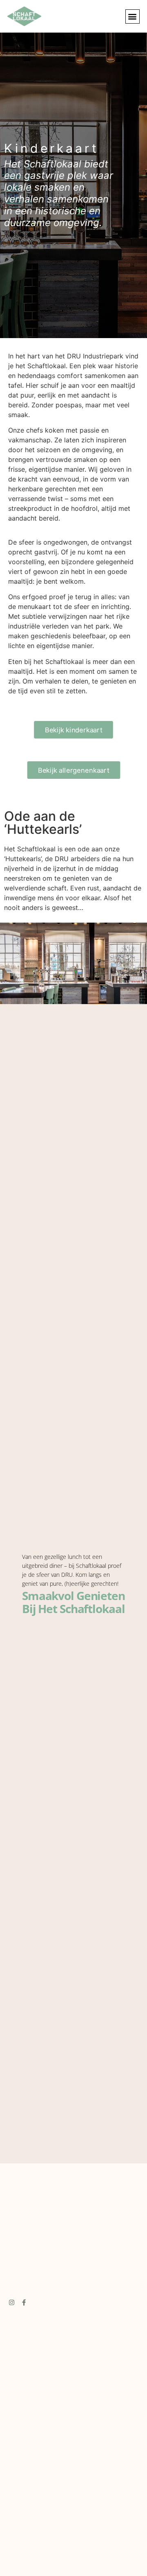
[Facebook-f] (24, 2302)
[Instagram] (12, 2302)
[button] (133, 16)
